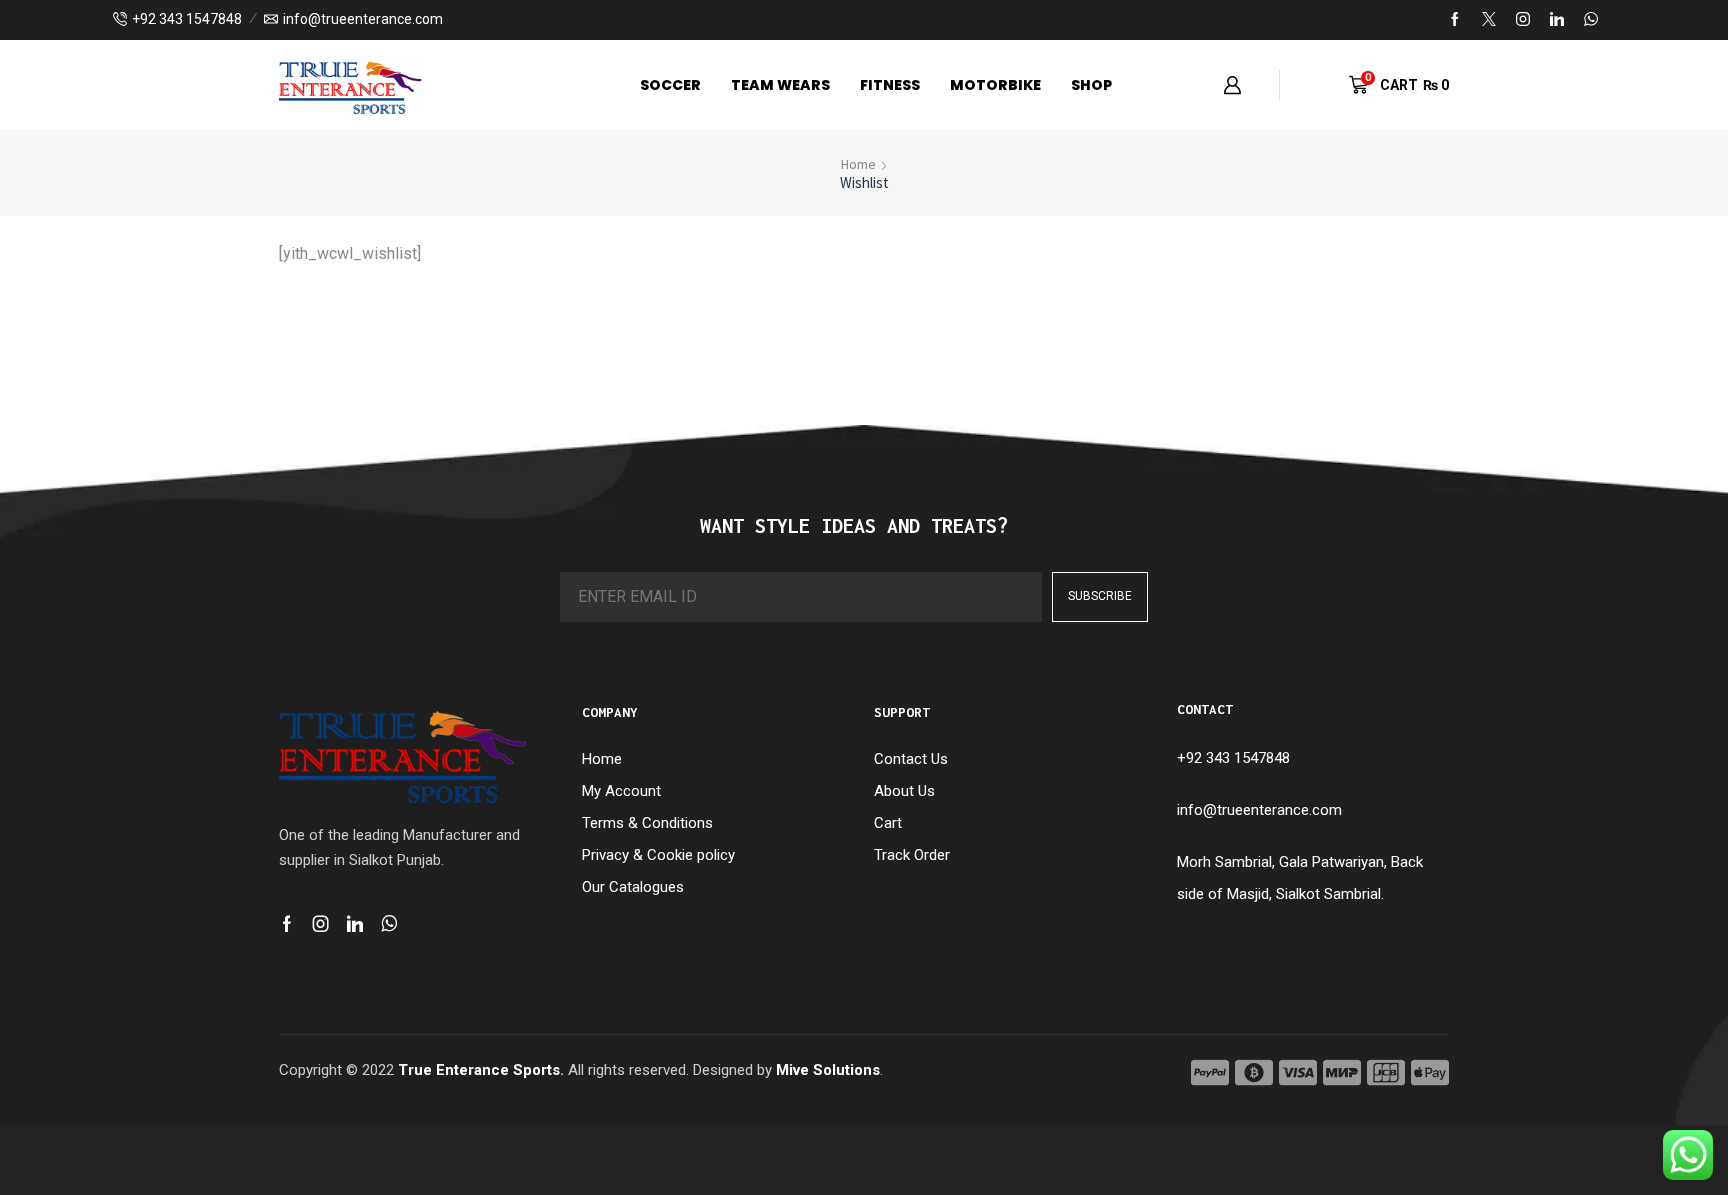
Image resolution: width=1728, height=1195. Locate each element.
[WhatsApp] (1591, 20)
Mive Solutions (828, 1070)
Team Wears (780, 85)
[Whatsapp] (389, 924)
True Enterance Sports (479, 1070)
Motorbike (995, 85)
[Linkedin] (1557, 20)
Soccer (670, 85)
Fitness (890, 85)
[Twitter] (1489, 20)
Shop (1091, 85)
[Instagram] (1523, 20)
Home (858, 164)
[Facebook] (1455, 20)
